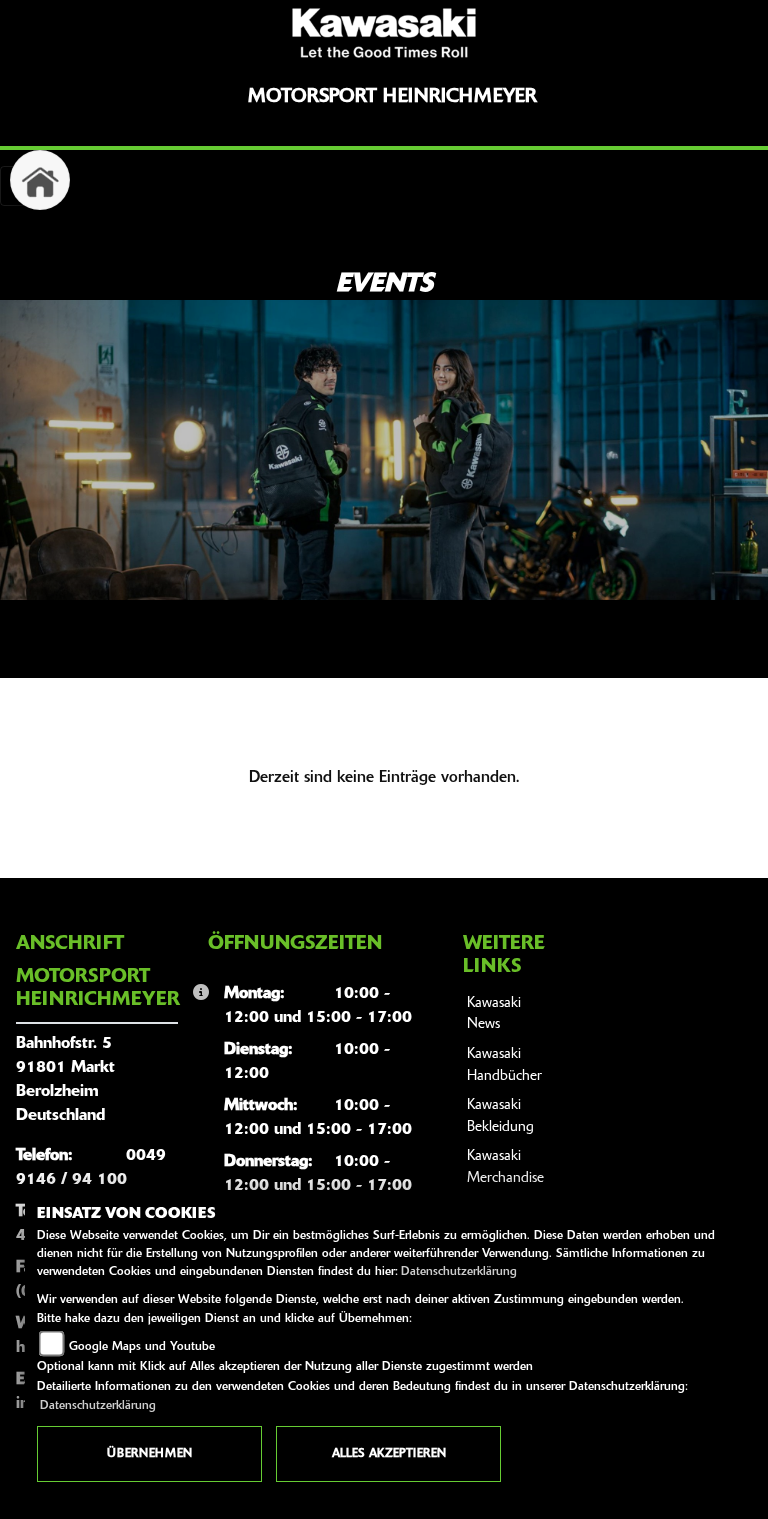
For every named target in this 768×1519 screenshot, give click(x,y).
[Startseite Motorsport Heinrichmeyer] (384, 33)
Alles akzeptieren (389, 1454)
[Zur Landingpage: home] (40, 180)
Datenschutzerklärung (459, 1272)
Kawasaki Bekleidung (500, 1116)
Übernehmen (149, 1454)
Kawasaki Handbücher (504, 1065)
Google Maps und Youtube (142, 1347)
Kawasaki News (494, 1014)
